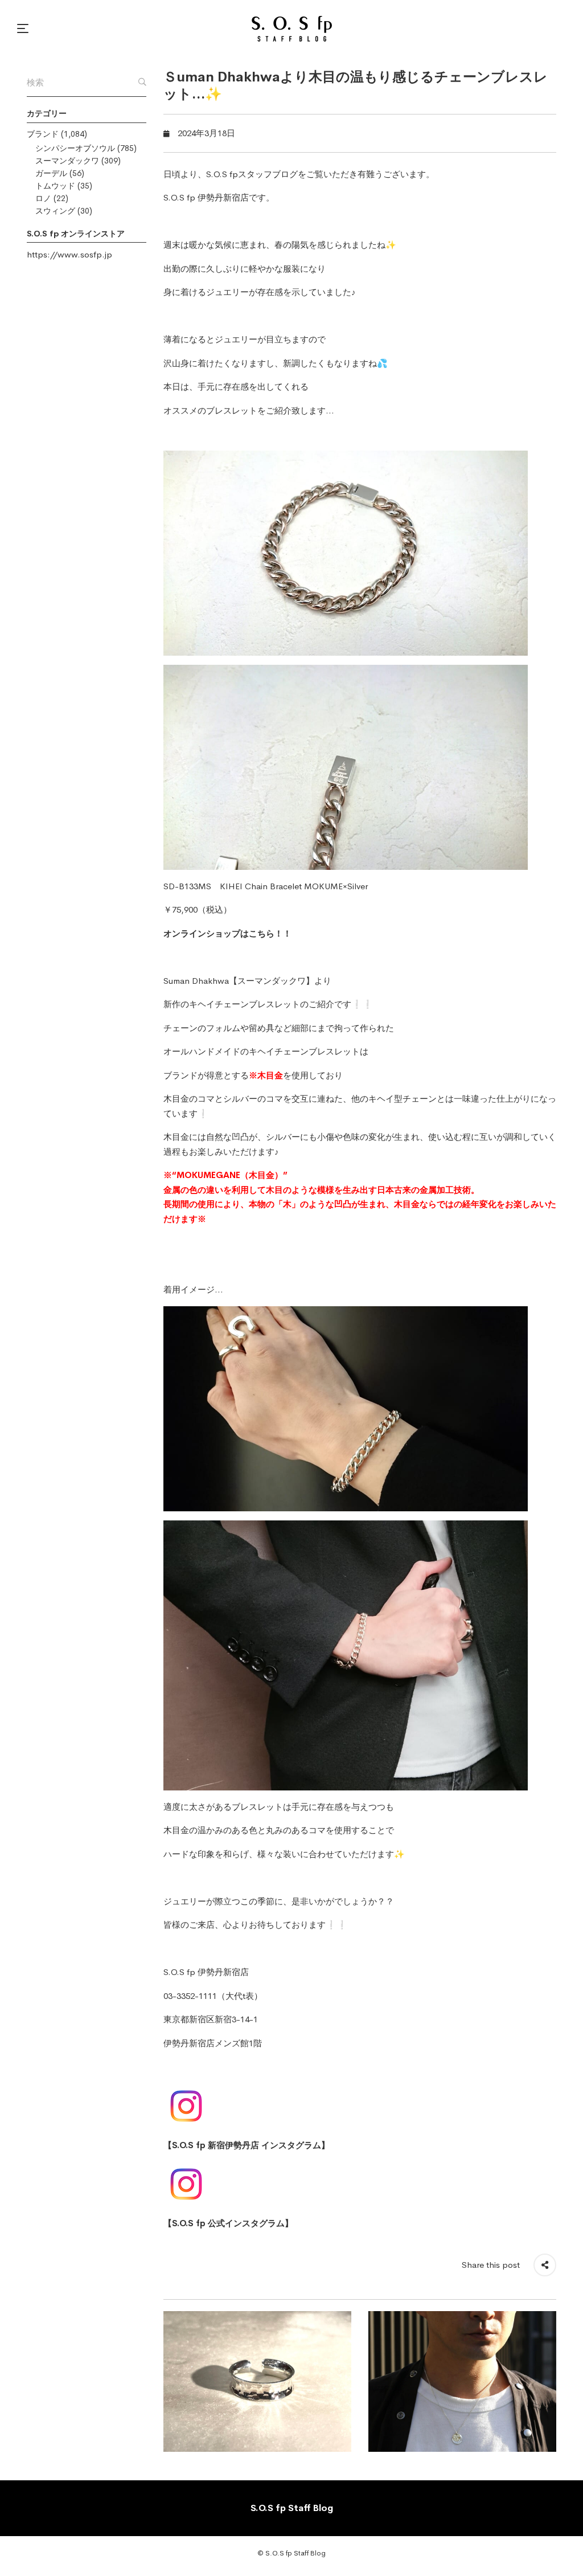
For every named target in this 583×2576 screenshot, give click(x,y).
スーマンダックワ (67, 161)
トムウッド (55, 186)
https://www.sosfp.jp (69, 254)
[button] (24, 28)
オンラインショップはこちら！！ (227, 933)
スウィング (55, 211)
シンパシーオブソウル (75, 148)
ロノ (43, 198)
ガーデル (51, 173)
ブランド (43, 134)
